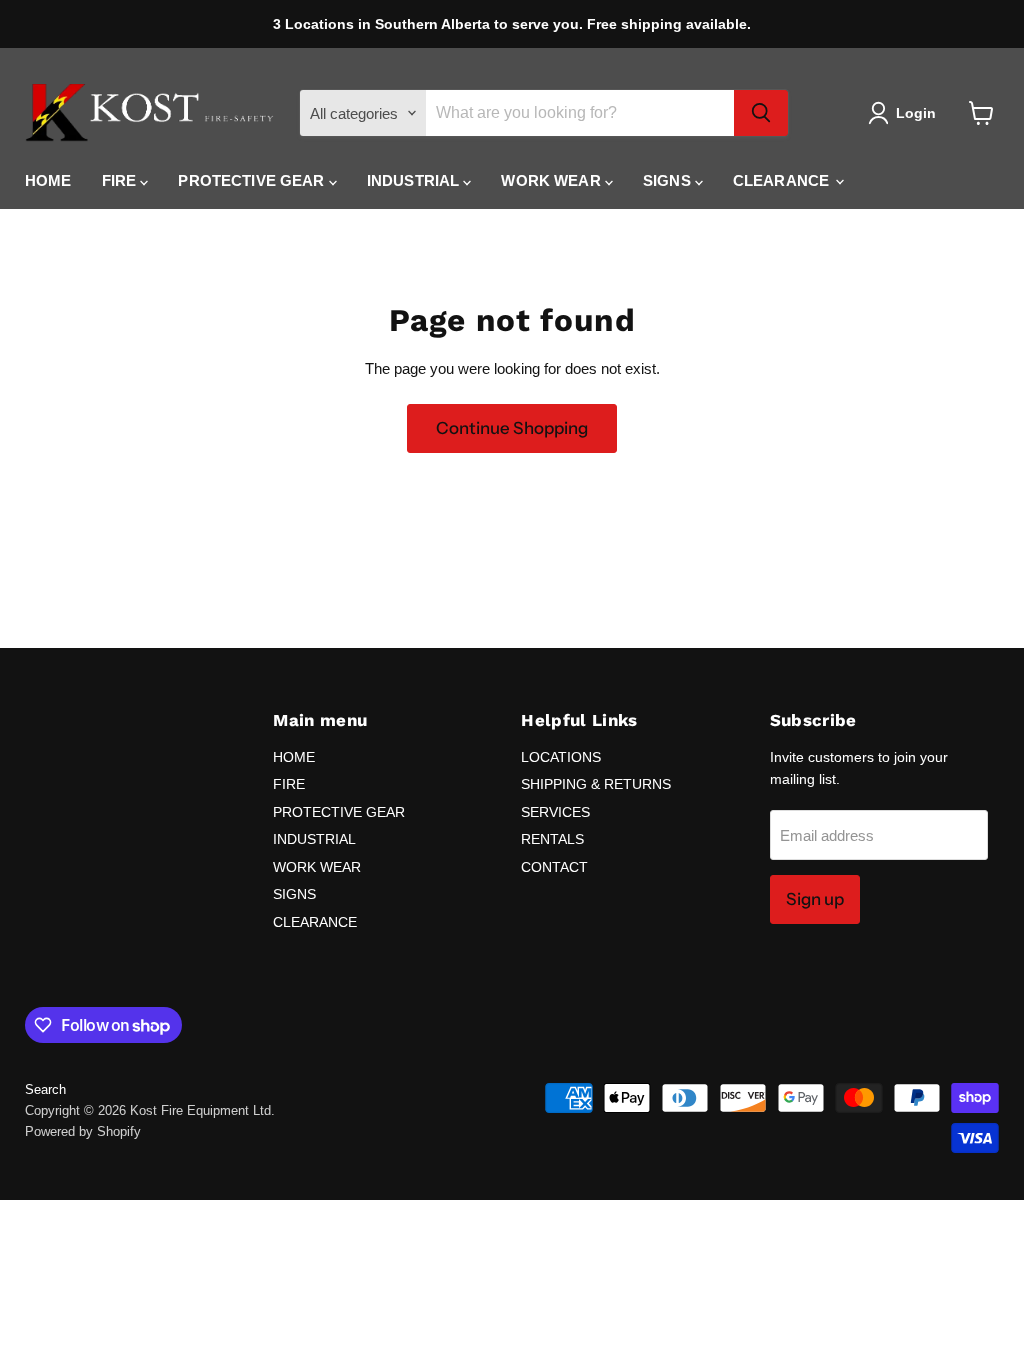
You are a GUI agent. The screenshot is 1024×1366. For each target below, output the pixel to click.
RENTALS (552, 839)
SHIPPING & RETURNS (596, 784)
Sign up (815, 899)
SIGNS (669, 180)
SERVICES (555, 812)
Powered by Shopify (83, 1131)
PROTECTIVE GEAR (253, 180)
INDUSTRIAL (415, 180)
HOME (48, 180)
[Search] (761, 113)
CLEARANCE (783, 180)
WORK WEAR (553, 180)
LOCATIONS (561, 757)
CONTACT (554, 867)
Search (45, 1089)
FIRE (121, 180)
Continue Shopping (512, 428)
